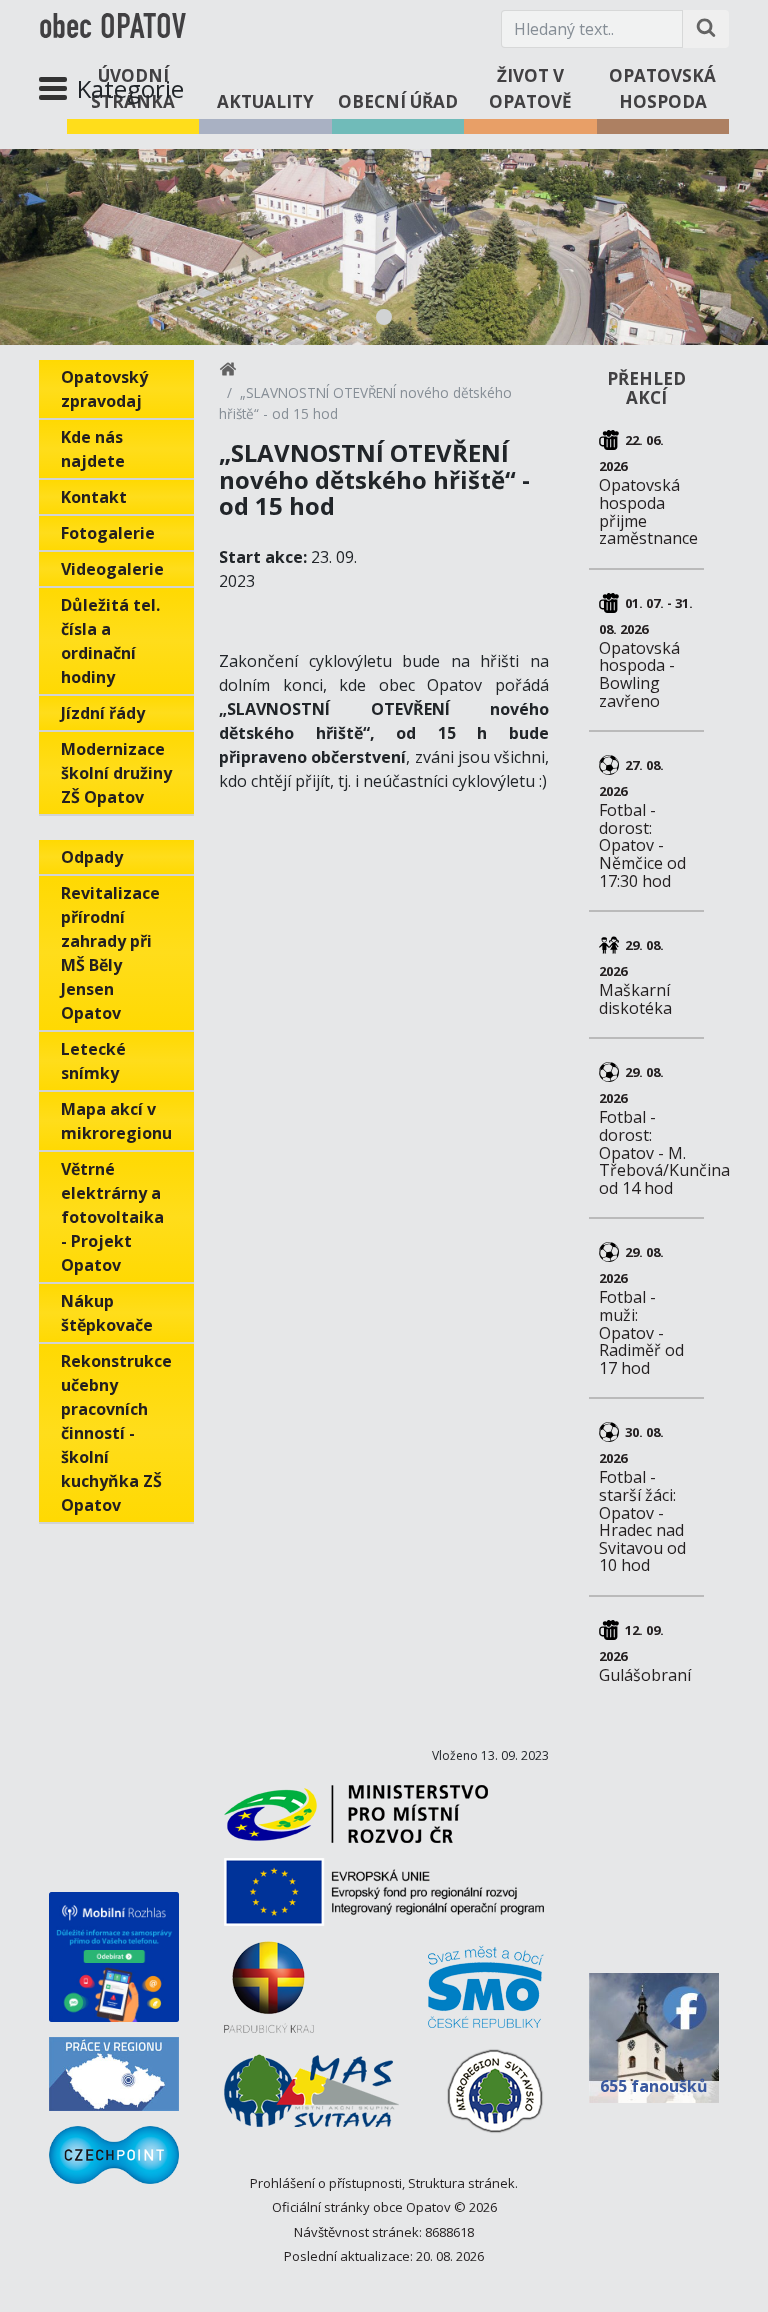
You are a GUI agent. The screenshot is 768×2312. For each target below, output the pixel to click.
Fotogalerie (108, 533)
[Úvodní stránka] (228, 372)
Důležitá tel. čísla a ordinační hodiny (110, 641)
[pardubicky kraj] (269, 1994)
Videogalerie (112, 569)
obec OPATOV (112, 29)
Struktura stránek (461, 2183)
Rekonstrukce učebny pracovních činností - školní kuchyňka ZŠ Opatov (116, 1433)
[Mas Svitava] (311, 2098)
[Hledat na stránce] (706, 29)
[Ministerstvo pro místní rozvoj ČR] (356, 1821)
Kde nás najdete (93, 449)
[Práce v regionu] (114, 2074)
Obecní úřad (398, 101)
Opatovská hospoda (662, 88)
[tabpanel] (384, 247)
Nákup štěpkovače (107, 1313)
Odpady (92, 857)
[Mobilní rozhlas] (114, 1957)
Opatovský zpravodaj (104, 389)
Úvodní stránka (133, 88)
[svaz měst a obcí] (486, 1994)
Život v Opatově (530, 88)
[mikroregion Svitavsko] (495, 2098)
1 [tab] (384, 317)
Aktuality (265, 101)
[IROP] (384, 1899)
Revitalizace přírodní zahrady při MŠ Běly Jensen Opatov (110, 953)
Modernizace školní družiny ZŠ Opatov (116, 773)
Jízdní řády (103, 713)
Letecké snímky (93, 1061)
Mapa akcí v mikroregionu (116, 1121)
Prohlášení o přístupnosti (326, 2183)
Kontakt (94, 497)
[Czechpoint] (114, 2155)
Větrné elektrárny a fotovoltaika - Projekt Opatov (112, 1217)
